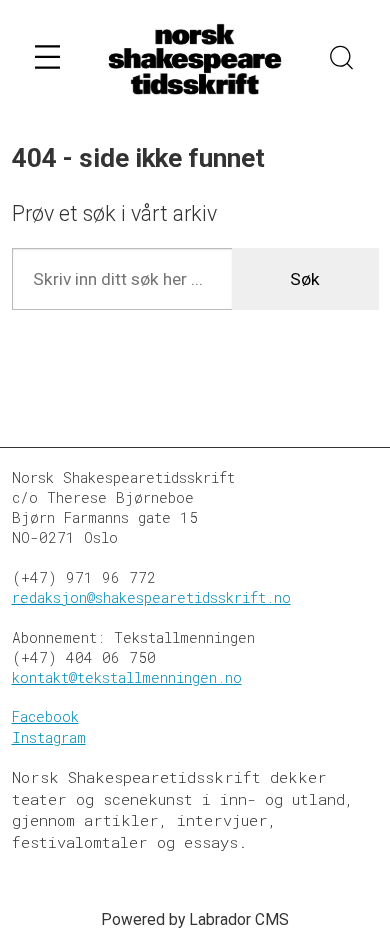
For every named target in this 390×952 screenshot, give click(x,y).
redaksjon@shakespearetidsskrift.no (151, 597)
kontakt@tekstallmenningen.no (127, 677)
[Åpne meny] (47, 60)
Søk (305, 279)
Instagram (49, 737)
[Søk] (342, 60)
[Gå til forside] (195, 60)
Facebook (45, 716)
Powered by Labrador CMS (195, 919)
